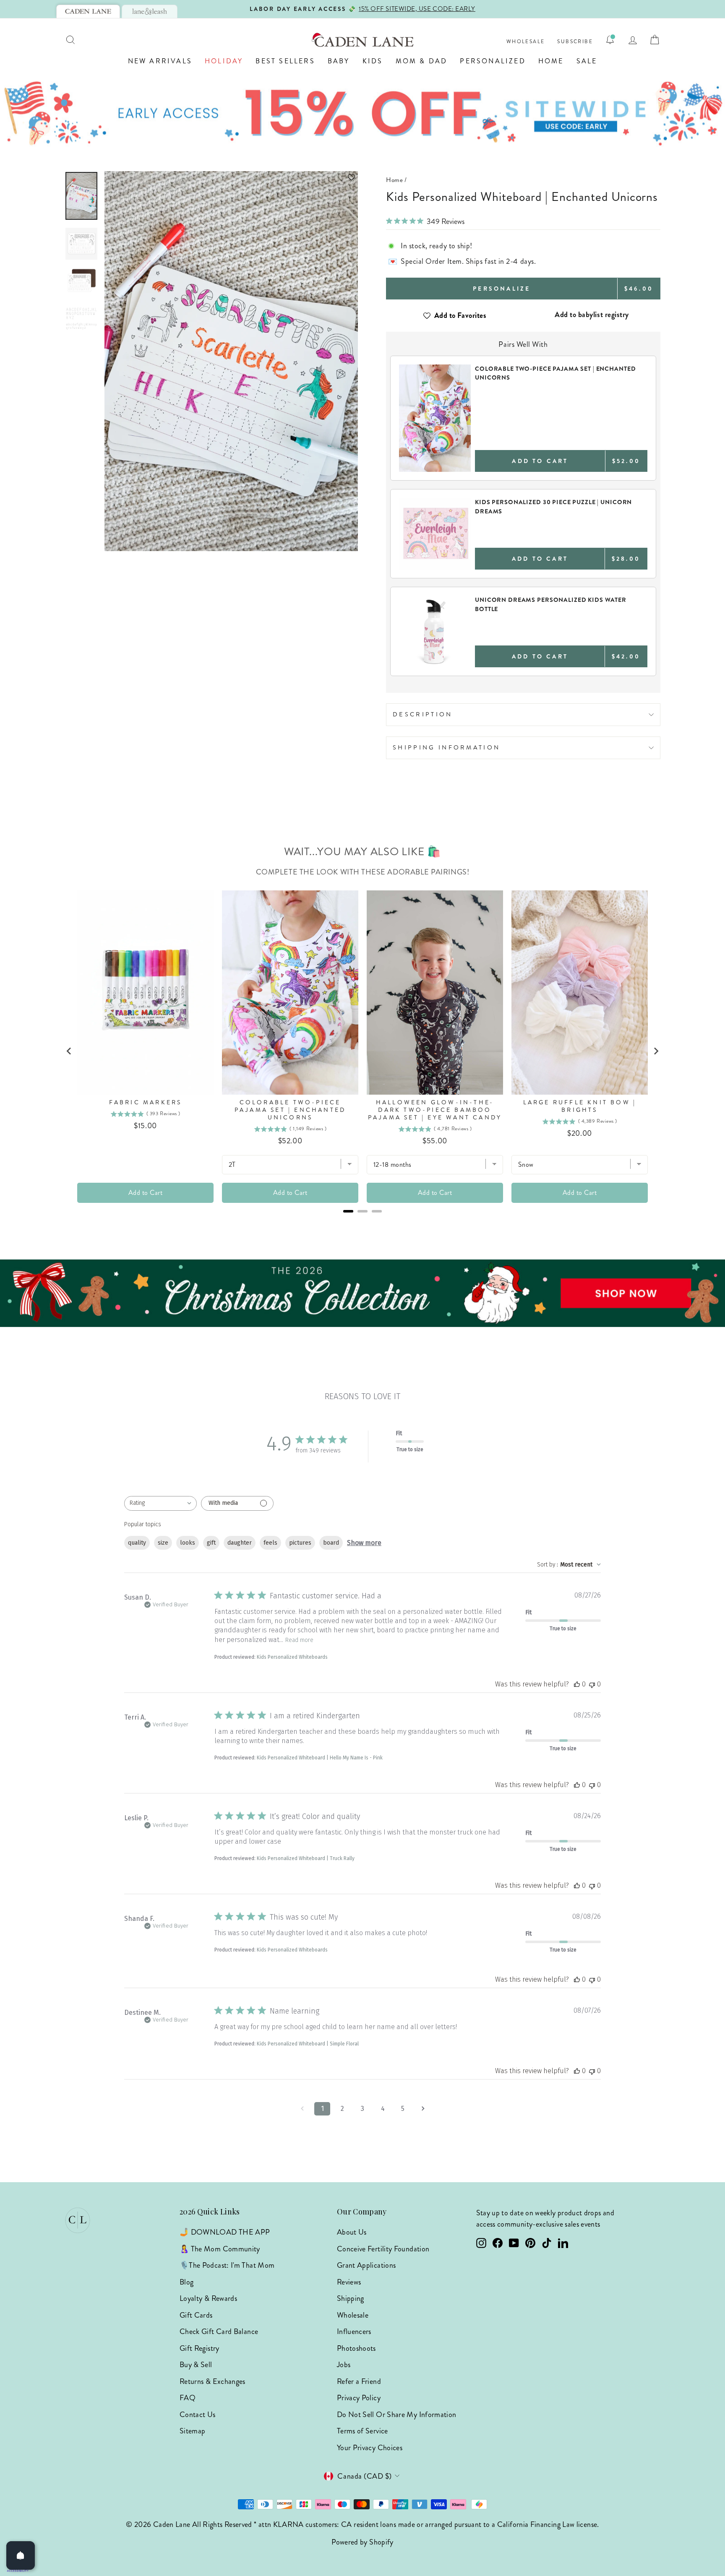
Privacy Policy (359, 2398)
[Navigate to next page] (423, 2109)
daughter (240, 1543)
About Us (352, 2232)
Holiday (224, 61)
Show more (364, 1543)
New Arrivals (160, 61)
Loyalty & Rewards (208, 2298)
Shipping (351, 2298)
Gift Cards (196, 2315)
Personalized (493, 61)
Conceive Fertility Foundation (383, 2249)
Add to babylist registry (592, 315)
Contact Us (198, 2415)
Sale (587, 61)
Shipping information (446, 747)
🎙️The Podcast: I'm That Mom (227, 2265)
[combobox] (160, 1503)
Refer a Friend (359, 2381)
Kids (373, 61)
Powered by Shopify (362, 2542)
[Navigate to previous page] (302, 2109)
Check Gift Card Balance (219, 2331)
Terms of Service (362, 2431)
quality (137, 1543)
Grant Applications (366, 2265)
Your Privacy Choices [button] (370, 2448)
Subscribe (575, 42)
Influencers (354, 2331)
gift (211, 1543)
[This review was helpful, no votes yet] (577, 1684)
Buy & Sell (196, 2365)
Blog (186, 2282)
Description (423, 714)
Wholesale (526, 42)
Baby (339, 61)
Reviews (349, 2282)
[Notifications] (610, 40)
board (331, 1543)
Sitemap (193, 2431)
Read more (299, 1640)
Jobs (344, 2365)
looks (188, 1543)
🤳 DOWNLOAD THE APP (225, 2232)
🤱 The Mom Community (220, 2249)
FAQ (188, 2398)
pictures (300, 1543)
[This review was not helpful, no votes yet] (592, 1684)
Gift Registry (200, 2348)
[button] (231, 177)
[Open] (21, 2555)
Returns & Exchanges (213, 2381)
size (163, 1543)
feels (270, 1543)
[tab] (88, 11)
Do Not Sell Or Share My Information (397, 2415)
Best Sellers (285, 61)
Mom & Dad (422, 61)
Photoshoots (356, 2348)
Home (551, 61)
